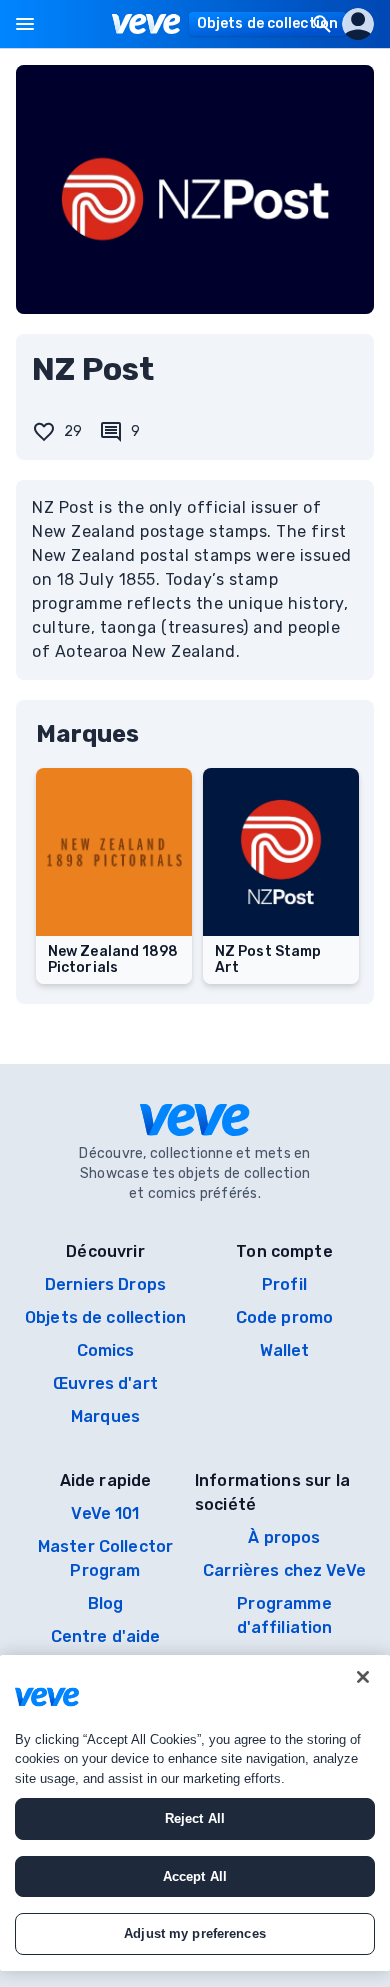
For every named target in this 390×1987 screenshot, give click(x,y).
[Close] (363, 1677)
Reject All (195, 1818)
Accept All (195, 1876)
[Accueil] (146, 24)
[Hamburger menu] (25, 24)
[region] (195, 1813)
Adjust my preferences (195, 1933)
